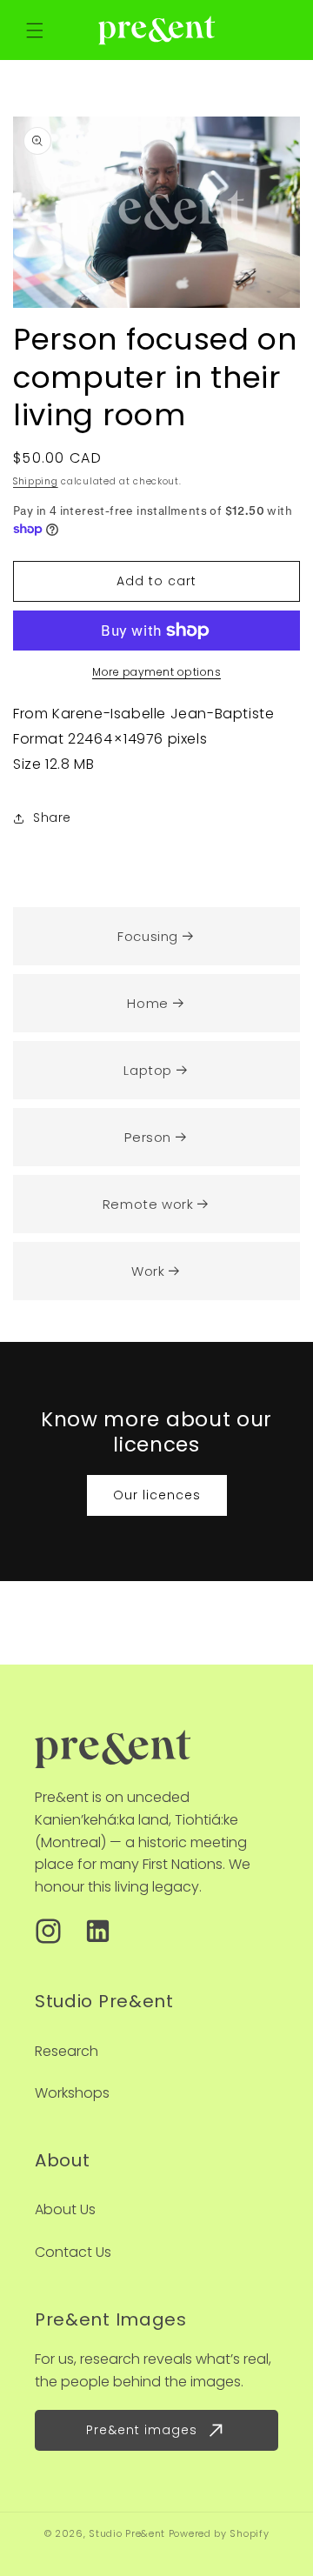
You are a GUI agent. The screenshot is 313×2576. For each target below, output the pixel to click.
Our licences (157, 1495)
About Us (65, 2209)
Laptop (148, 1070)
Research (67, 2051)
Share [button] (52, 818)
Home (147, 1003)
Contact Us (73, 2252)
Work (148, 1271)
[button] (35, 30)
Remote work (148, 1204)
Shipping (36, 481)
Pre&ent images (142, 2430)
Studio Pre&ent (127, 2533)
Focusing (148, 936)
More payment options (156, 672)
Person (148, 1137)
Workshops (72, 2093)
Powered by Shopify (219, 2533)
